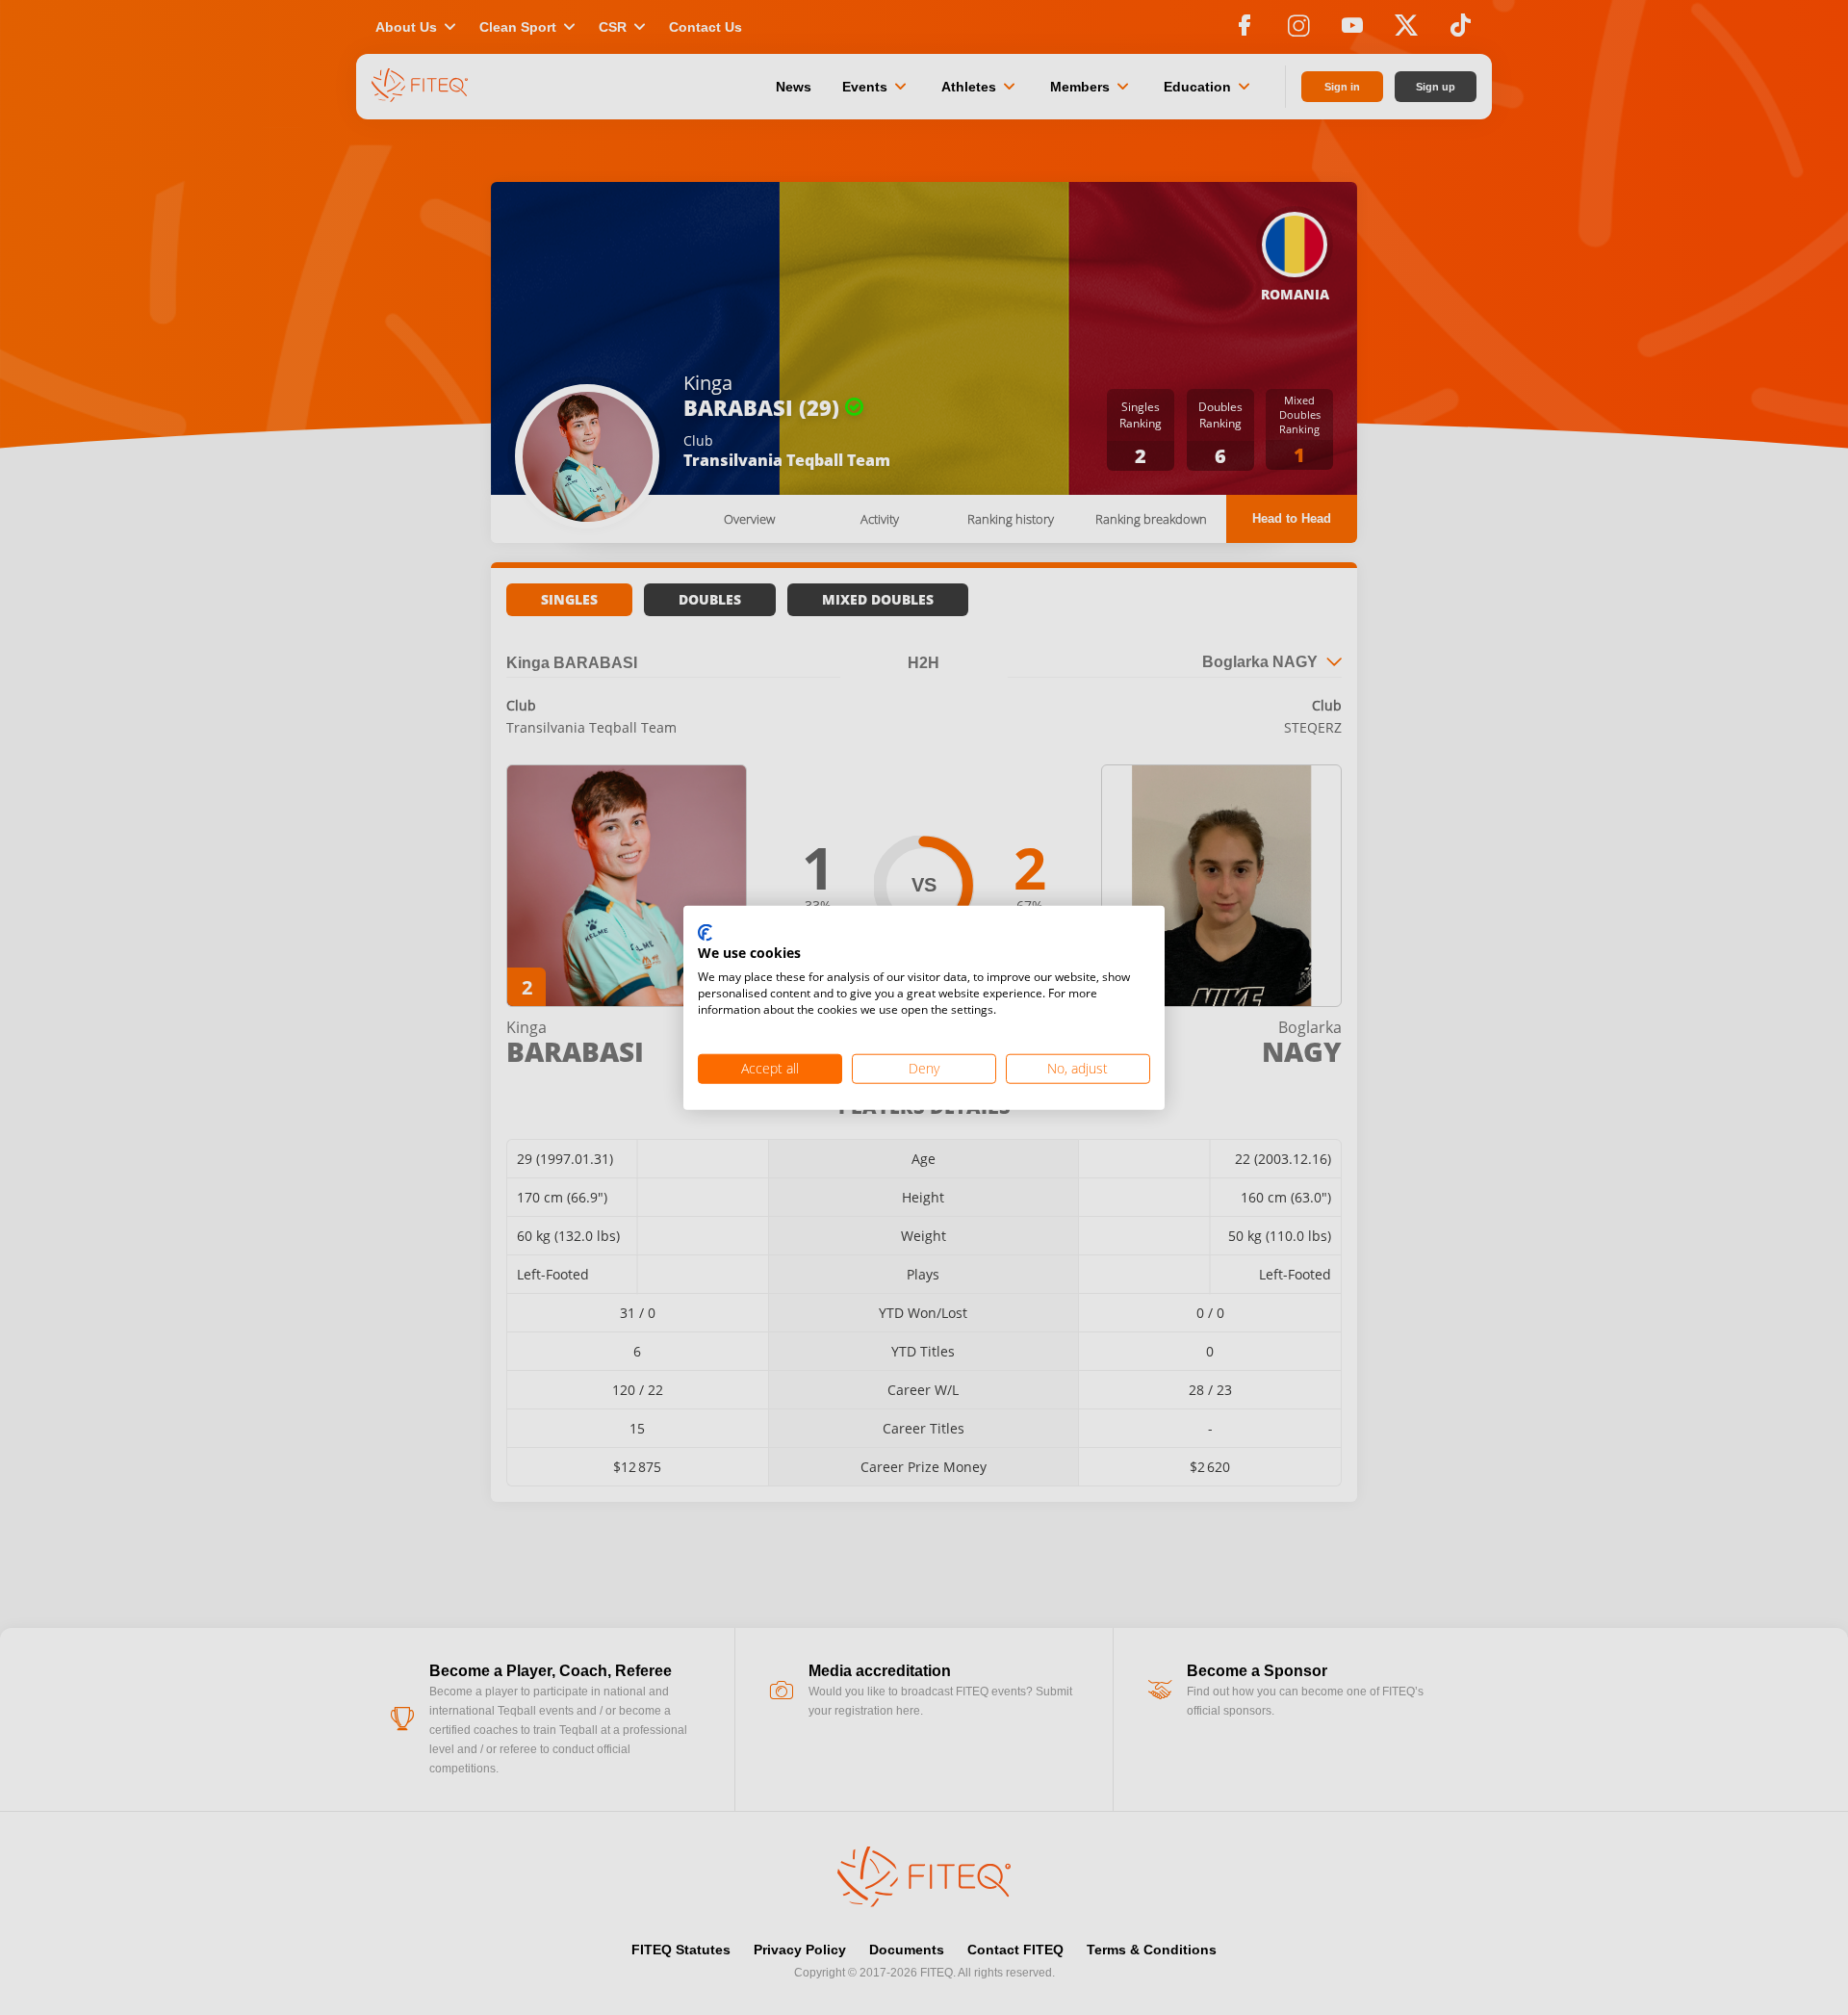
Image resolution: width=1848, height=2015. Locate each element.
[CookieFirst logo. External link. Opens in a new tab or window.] (705, 933)
